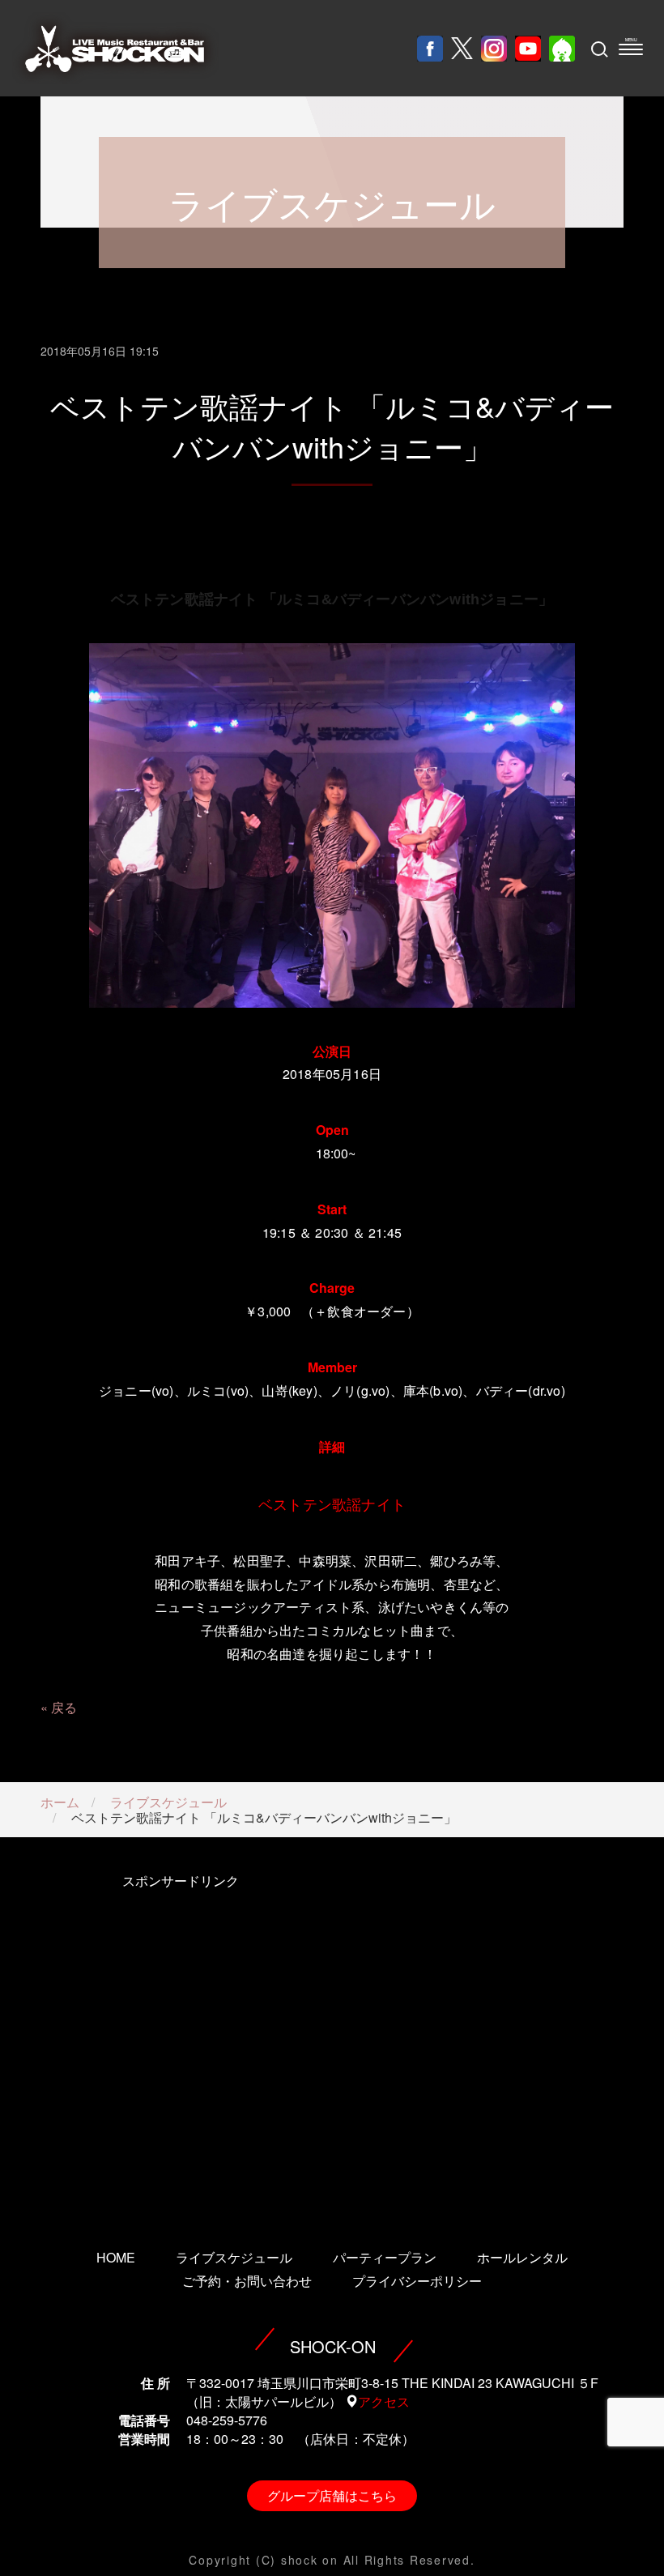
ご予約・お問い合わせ (247, 2281)
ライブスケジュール (168, 1802)
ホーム (60, 1802)
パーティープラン (385, 2257)
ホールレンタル (522, 2257)
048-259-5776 (227, 2420)
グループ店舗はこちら (332, 2495)
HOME (116, 2257)
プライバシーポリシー (417, 2281)
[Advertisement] (180, 2039)
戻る (64, 1707)
